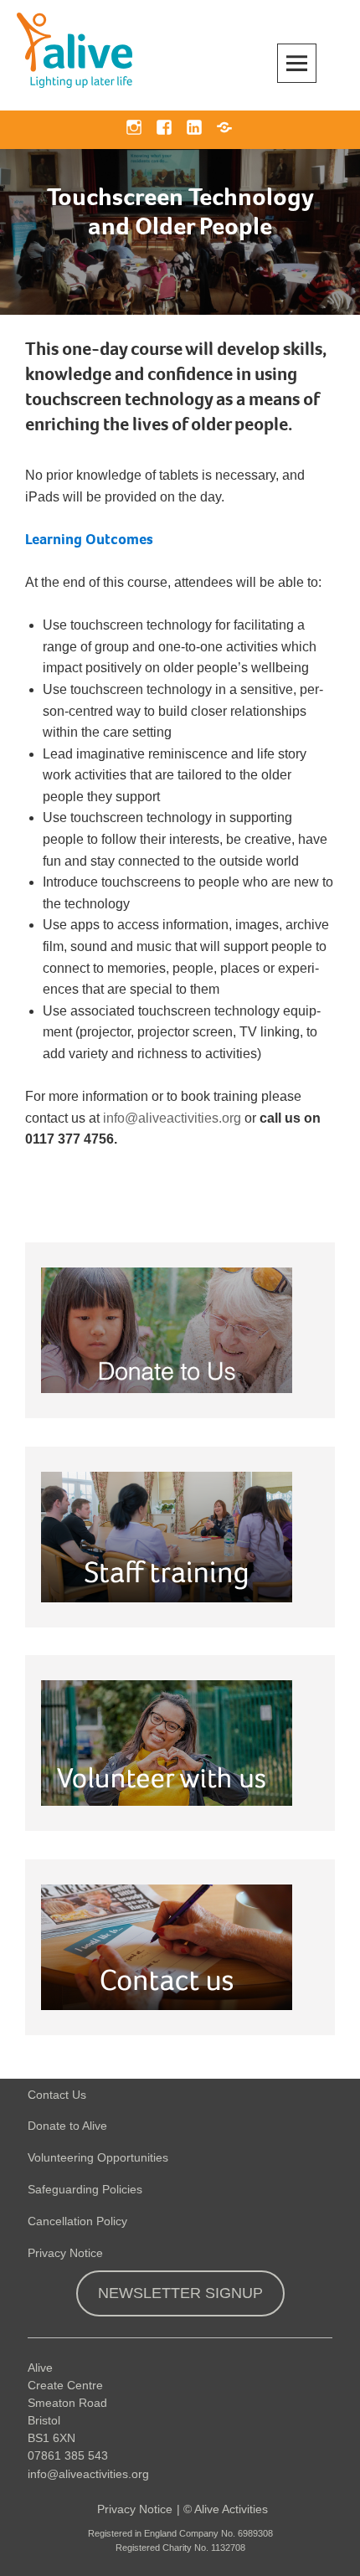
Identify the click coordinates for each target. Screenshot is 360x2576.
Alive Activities (231, 2509)
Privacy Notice (65, 2253)
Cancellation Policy (77, 2221)
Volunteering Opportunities (98, 2157)
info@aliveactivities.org (172, 1118)
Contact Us (57, 2095)
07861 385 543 (68, 2455)
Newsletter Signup (180, 2293)
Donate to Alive (67, 2126)
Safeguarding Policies (85, 2189)
